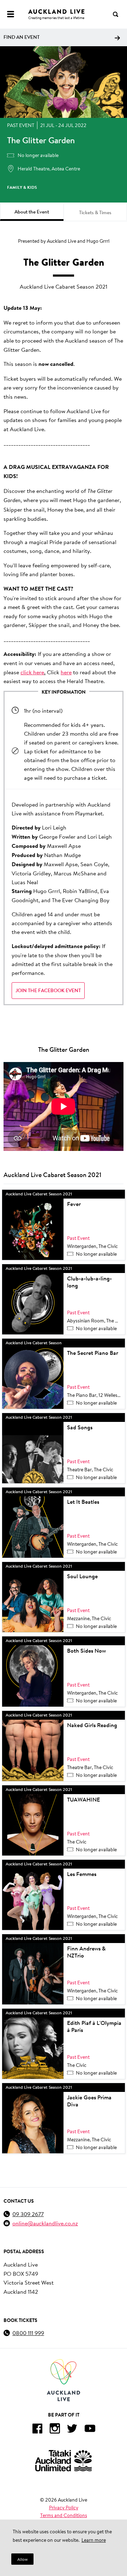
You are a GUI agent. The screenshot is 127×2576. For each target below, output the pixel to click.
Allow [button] (22, 2559)
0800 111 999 (28, 2333)
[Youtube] (90, 2430)
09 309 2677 (28, 2214)
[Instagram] (55, 2430)
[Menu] (11, 14)
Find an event (22, 37)
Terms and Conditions (64, 2515)
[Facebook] (37, 2430)
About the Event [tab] (32, 212)
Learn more (94, 2540)
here (66, 672)
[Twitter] (72, 2430)
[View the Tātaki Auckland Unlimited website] (64, 2460)
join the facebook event (48, 990)
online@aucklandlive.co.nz (45, 2223)
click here (32, 672)
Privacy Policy (64, 2508)
